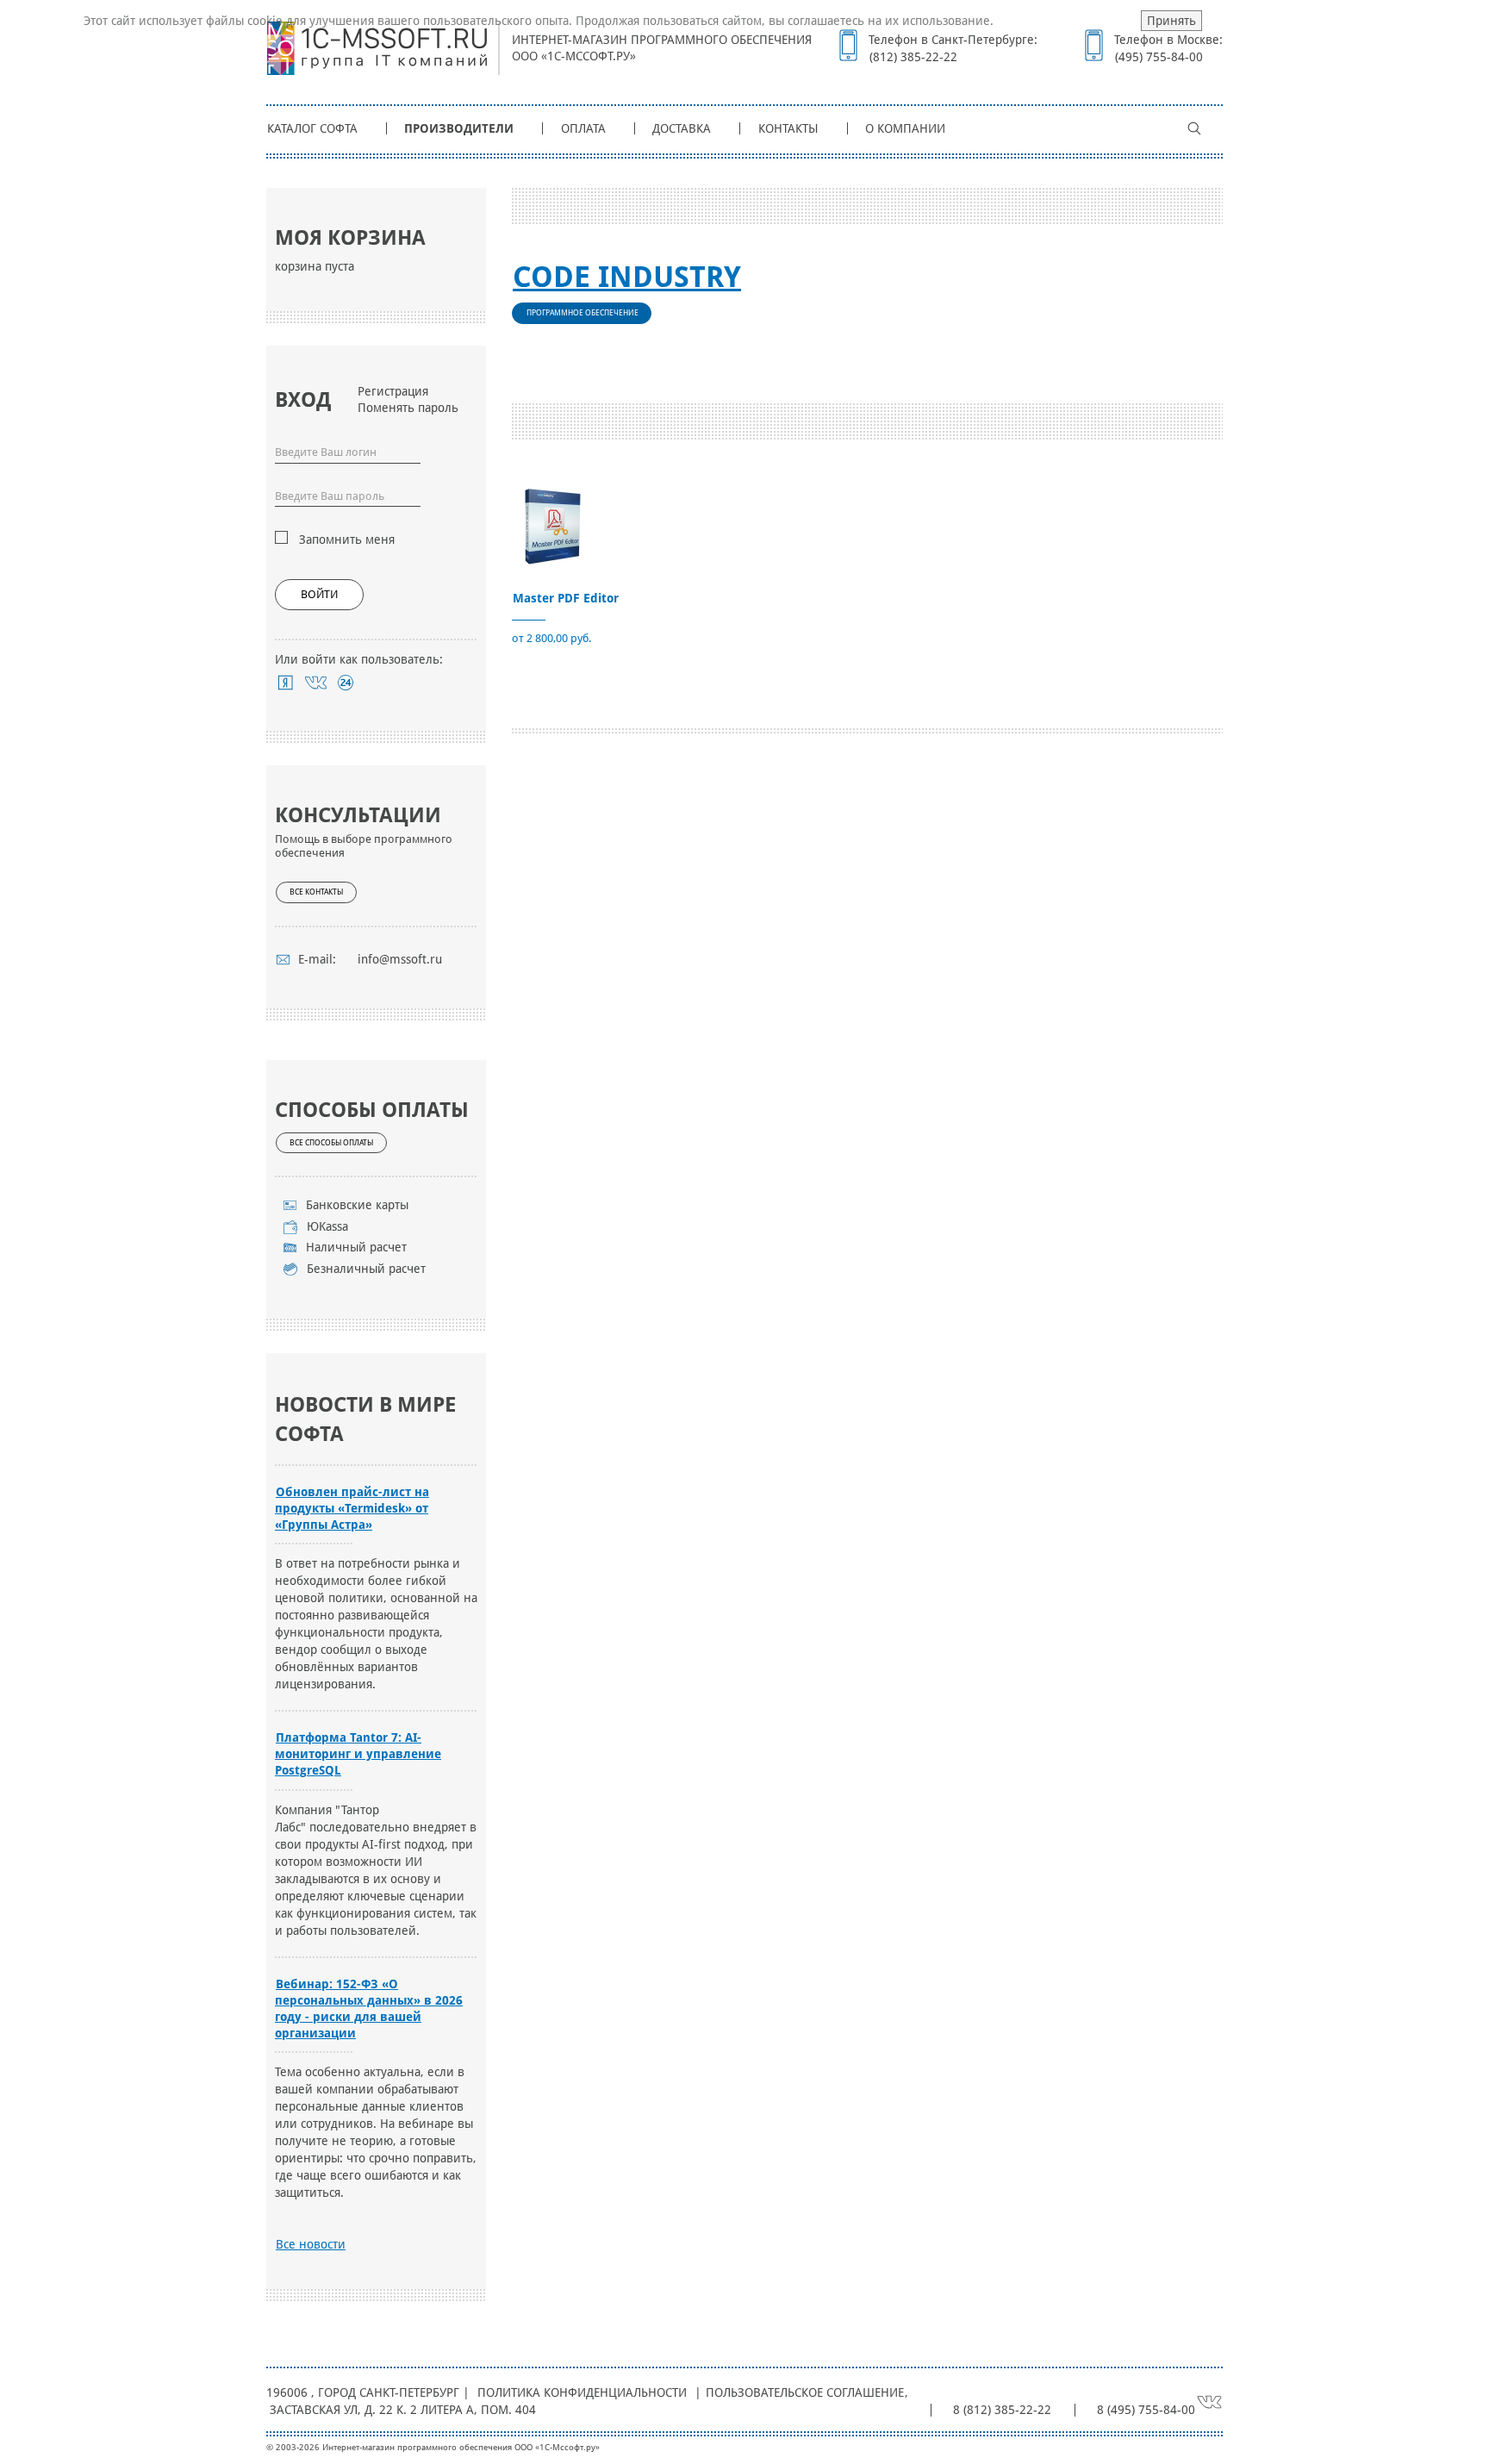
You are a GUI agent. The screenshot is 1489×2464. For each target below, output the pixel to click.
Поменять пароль (408, 408)
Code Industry (627, 277)
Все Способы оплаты (331, 1143)
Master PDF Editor (566, 598)
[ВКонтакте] (316, 683)
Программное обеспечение (583, 313)
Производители (459, 128)
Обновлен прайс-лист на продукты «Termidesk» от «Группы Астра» (352, 1508)
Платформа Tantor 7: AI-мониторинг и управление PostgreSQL (358, 1754)
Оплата (583, 128)
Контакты (788, 128)
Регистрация (393, 391)
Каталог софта (312, 128)
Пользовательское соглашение (805, 2392)
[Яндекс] (286, 683)
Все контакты (316, 892)
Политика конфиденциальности (582, 2392)
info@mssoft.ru (400, 959)
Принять (1171, 21)
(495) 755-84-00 (1159, 57)
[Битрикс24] (346, 683)
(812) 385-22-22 (913, 57)
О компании (905, 128)
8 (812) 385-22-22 (1002, 2410)
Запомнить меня (347, 540)
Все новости (311, 2244)
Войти (319, 594)
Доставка (682, 128)
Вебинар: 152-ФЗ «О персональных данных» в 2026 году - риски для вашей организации (369, 2009)
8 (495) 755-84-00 (1146, 2410)
